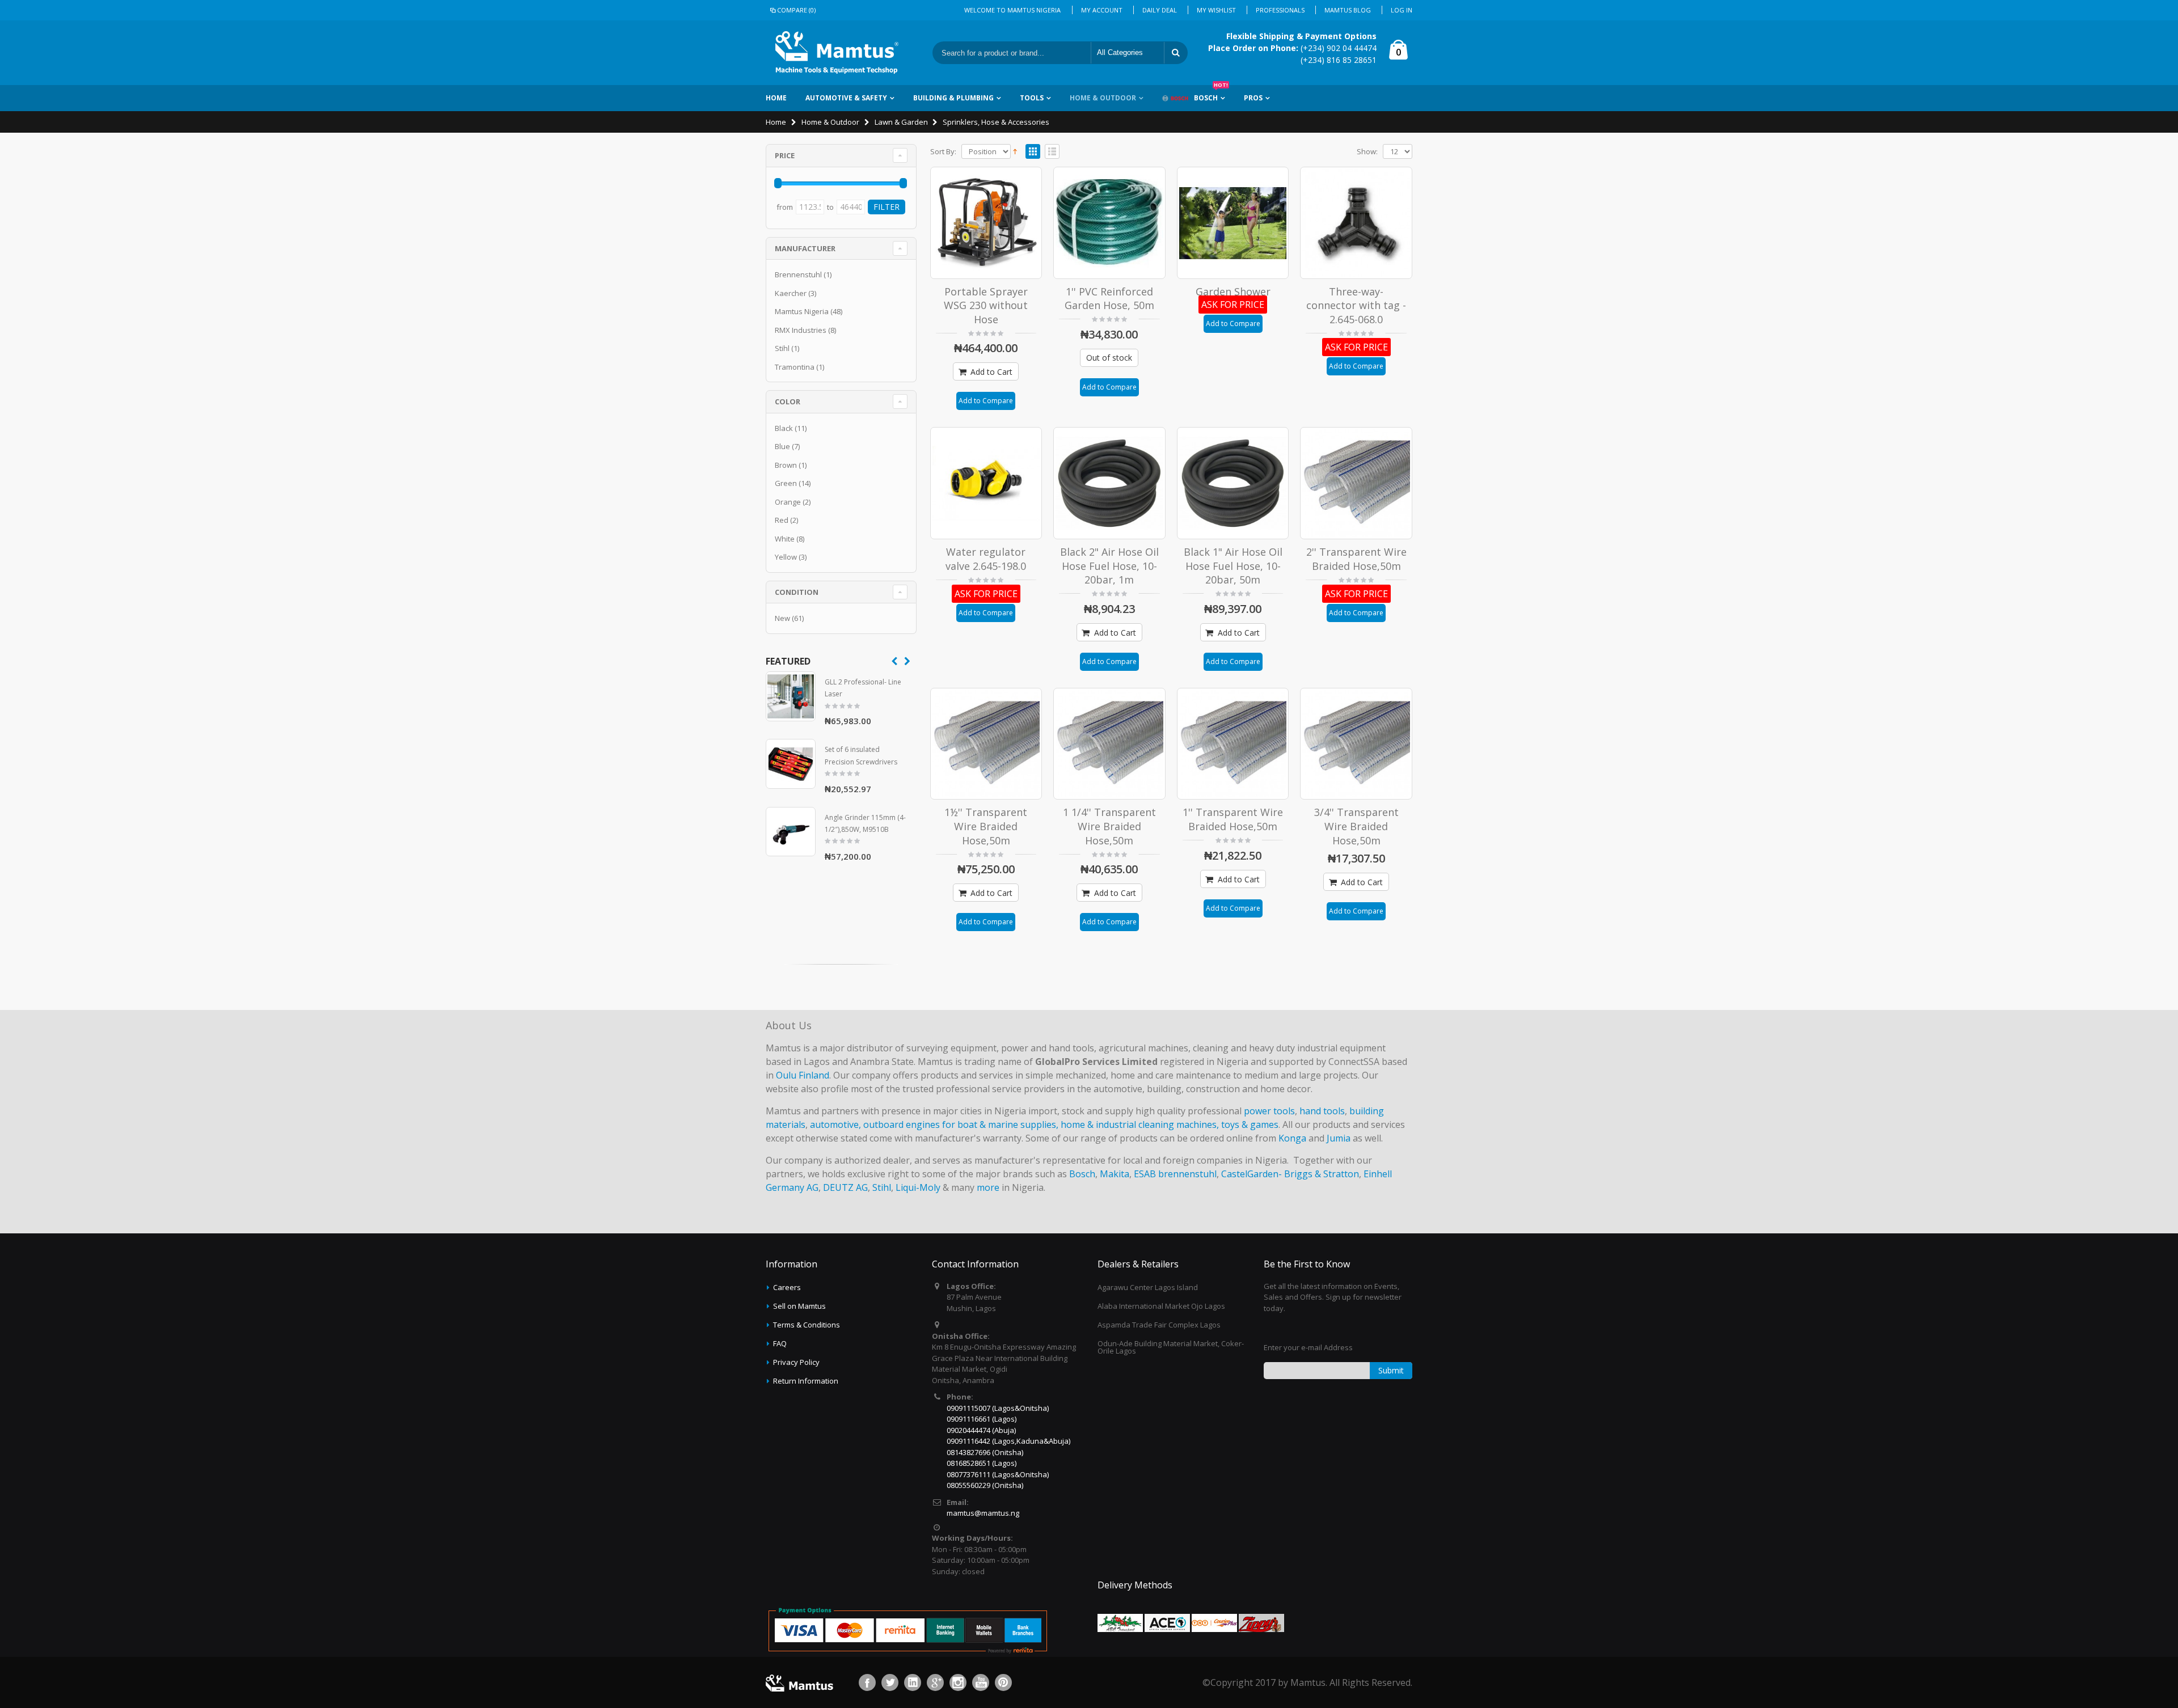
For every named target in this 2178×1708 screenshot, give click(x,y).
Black (784, 428)
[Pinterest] (1003, 1682)
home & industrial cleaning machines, (1140, 1124)
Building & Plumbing (953, 98)
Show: (1367, 152)
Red (782, 520)
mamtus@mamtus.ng (983, 1513)
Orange (788, 502)
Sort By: (943, 152)
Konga (1292, 1138)
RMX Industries (801, 330)
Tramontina (795, 367)
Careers (787, 1287)
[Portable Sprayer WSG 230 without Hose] (986, 223)
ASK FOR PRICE (1233, 305)
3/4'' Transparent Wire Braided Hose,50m (1356, 826)
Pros (1253, 98)
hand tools (1322, 1111)
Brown (786, 465)
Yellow (786, 557)
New (782, 618)
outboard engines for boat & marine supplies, (961, 1124)
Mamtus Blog (1348, 10)
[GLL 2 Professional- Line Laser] (791, 696)
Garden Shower (1233, 291)
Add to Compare (986, 401)
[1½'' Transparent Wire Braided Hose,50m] (986, 744)
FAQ (780, 1343)
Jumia (1339, 1138)
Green (786, 483)
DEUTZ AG (845, 1187)
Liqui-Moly (918, 1187)
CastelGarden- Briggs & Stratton (1290, 1174)
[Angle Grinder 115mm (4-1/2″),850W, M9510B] (791, 832)
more (988, 1187)
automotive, (835, 1124)
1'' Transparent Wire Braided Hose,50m (1233, 819)
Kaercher (791, 293)
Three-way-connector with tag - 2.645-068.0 (1356, 305)
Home (776, 122)
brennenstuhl (1187, 1174)
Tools (1032, 98)
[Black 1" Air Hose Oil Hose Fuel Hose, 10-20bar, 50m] (1233, 483)
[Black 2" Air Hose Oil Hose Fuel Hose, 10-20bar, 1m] (1109, 483)
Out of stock (1109, 358)
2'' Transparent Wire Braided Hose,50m (1356, 559)
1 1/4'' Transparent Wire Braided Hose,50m (1109, 826)
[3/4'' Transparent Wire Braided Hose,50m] (1356, 744)
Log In (1402, 10)
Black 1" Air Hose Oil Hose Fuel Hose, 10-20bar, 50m (1233, 566)
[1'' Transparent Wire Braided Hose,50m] (1233, 744)
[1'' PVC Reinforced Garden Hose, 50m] (1109, 223)
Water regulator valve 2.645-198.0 (986, 559)
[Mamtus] (837, 53)
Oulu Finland (803, 1075)
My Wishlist (1216, 10)
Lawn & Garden (901, 122)
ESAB (1145, 1174)
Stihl (782, 348)
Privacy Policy (796, 1362)
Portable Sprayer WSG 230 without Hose (986, 305)
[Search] (1176, 53)
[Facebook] (867, 1682)
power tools (1269, 1111)
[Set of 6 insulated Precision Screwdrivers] (791, 764)
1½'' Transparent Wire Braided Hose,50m (986, 826)
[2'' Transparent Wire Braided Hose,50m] (1356, 483)
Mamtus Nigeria (802, 311)
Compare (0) (796, 10)
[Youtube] (981, 1682)
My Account (1102, 10)
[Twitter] (890, 1682)
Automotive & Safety (846, 98)
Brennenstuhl (798, 274)
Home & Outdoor (1103, 98)
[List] (1052, 152)
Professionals (1280, 10)
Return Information (806, 1381)
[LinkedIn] (913, 1682)
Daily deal (1160, 10)
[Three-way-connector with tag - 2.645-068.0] (1356, 223)
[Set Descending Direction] (1015, 150)
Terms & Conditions (807, 1325)
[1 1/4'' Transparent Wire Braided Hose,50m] (1109, 744)
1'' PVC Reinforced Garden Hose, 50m (1109, 299)
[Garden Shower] (1233, 223)
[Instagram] (958, 1682)
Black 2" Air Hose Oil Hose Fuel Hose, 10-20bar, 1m (1109, 566)
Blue (782, 446)
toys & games (1250, 1124)
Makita (1115, 1174)
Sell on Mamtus (799, 1306)
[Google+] (935, 1682)
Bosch (1211, 94)
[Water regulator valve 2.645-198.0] (986, 483)
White (785, 539)
